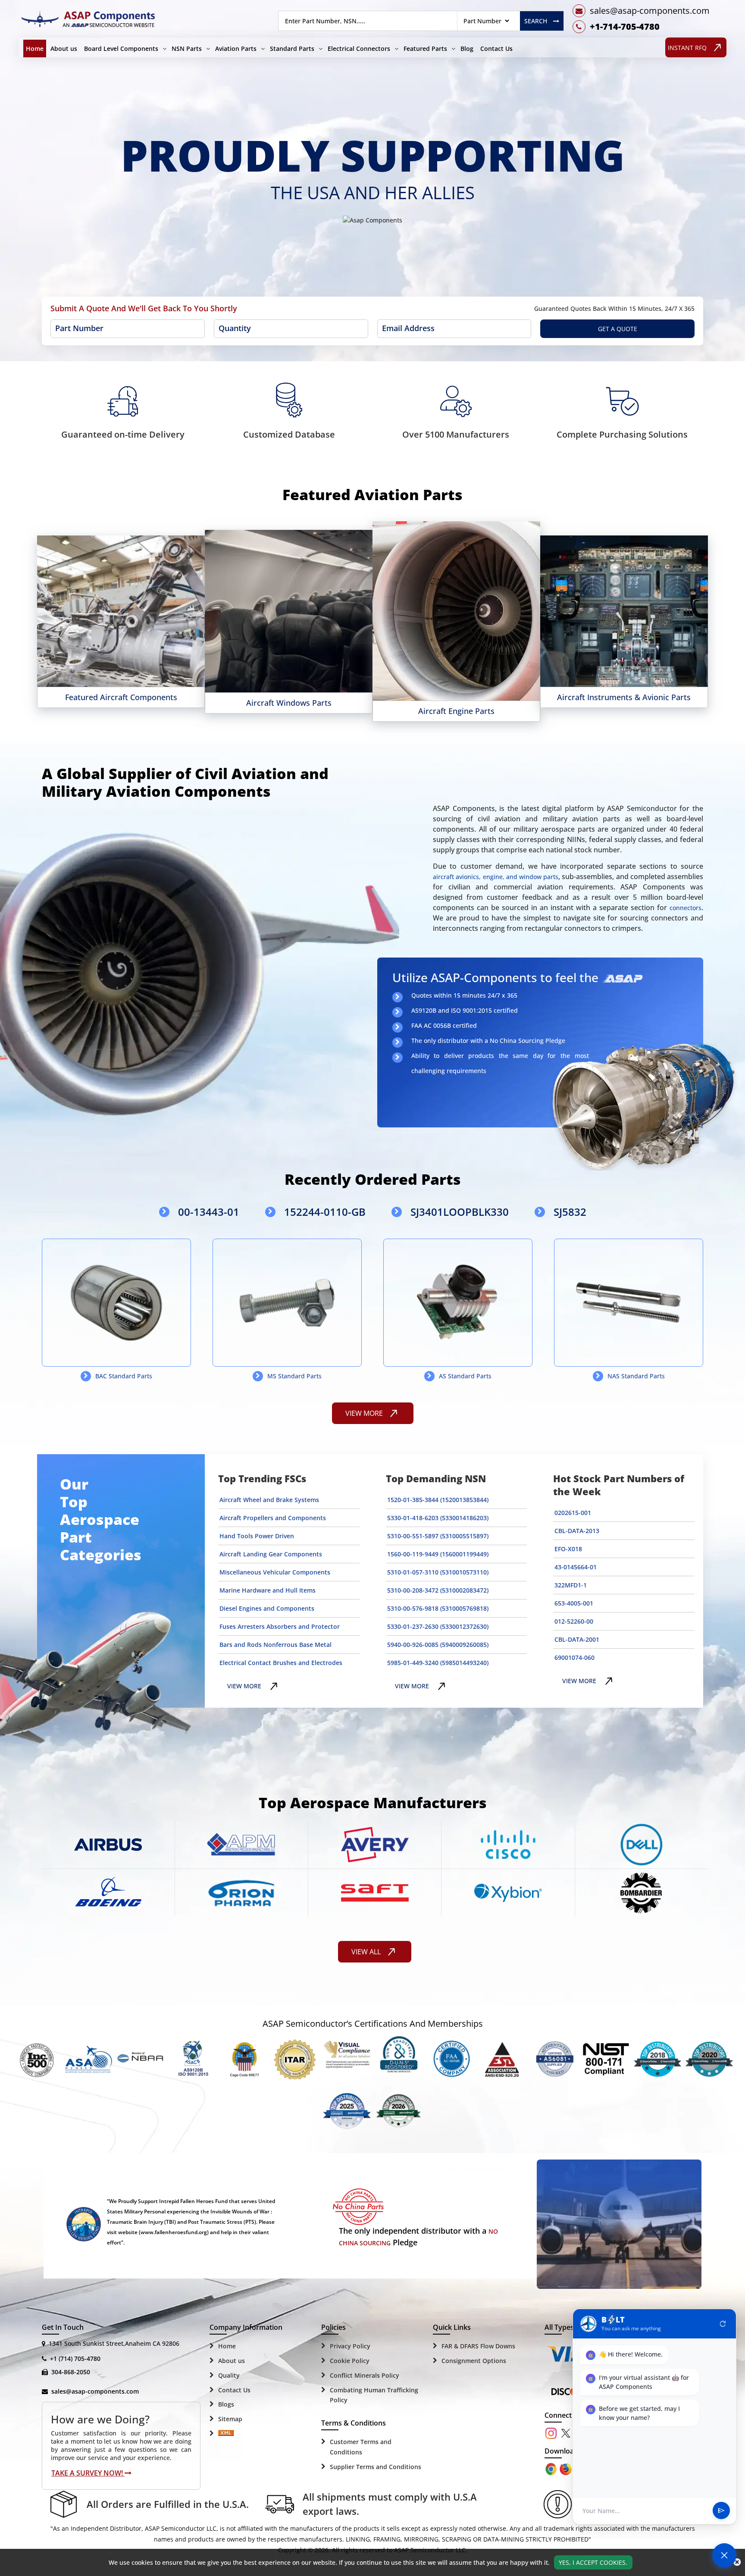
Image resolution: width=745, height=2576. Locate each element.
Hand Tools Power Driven (257, 1536)
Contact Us (496, 49)
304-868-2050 (71, 2372)
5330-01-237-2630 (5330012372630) (438, 1626)
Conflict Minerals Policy (365, 2375)
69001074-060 (574, 1657)
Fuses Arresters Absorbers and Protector (280, 1626)
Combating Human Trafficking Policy (374, 2395)
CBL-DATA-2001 (577, 1639)
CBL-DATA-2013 (577, 1531)
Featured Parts (425, 49)
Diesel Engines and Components (267, 1608)
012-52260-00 (574, 1621)
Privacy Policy (350, 2346)
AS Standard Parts (465, 1376)
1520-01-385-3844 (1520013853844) (438, 1500)
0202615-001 (573, 1513)
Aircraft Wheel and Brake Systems (269, 1500)
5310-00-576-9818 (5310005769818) (438, 1608)
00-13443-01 (209, 1212)
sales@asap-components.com (95, 2391)
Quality (229, 2375)
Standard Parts (292, 49)
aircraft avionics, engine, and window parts (496, 877)
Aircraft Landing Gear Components (271, 1554)
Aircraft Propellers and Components (273, 1518)
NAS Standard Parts (636, 1376)
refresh (723, 2324)
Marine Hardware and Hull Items (268, 1590)
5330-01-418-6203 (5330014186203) (438, 1518)
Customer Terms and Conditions (361, 2447)
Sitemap (230, 2419)
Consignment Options (474, 2361)
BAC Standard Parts (124, 1376)
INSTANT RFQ (687, 48)
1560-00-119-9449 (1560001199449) (438, 1554)
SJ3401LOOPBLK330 (460, 1212)
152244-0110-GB (325, 1212)
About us (64, 49)
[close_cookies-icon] (737, 2562)
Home (35, 49)
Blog (467, 49)
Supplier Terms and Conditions (376, 2467)
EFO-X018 (568, 1549)
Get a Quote (618, 329)
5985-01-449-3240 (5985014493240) (438, 1663)
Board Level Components (121, 49)
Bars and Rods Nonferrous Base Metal (275, 1645)
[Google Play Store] (567, 2468)
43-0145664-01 (576, 1567)
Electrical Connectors (359, 49)
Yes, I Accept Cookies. (593, 2562)
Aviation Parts (236, 49)
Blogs (226, 2404)
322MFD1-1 (571, 1585)
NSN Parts (187, 49)
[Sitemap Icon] (226, 2434)
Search (536, 21)
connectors (686, 908)
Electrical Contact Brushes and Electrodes (281, 1663)
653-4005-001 (574, 1603)
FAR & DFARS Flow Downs (478, 2346)
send (721, 2511)
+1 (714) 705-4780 (75, 2358)
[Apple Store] (552, 2468)
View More (78, 605)
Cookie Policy (350, 2361)
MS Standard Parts (294, 1376)
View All (366, 1952)
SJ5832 (570, 1212)
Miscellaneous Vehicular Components (275, 1572)
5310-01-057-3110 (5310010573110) (438, 1572)
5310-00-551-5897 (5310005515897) (438, 1536)
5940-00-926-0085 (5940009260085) (438, 1645)
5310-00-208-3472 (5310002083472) (438, 1590)
